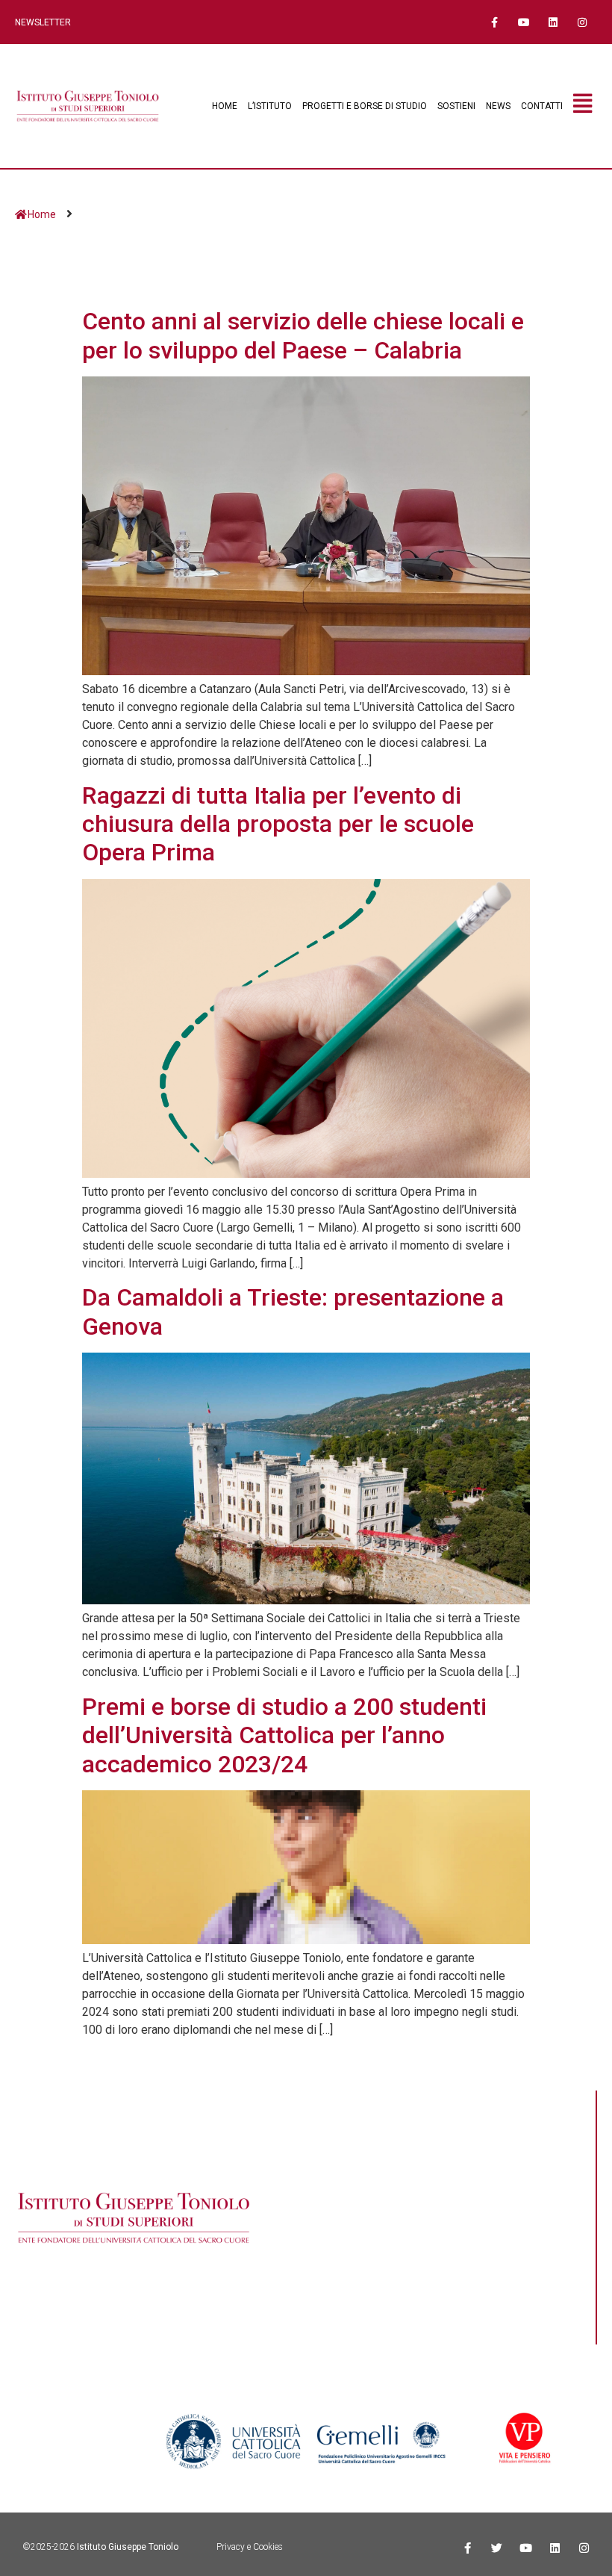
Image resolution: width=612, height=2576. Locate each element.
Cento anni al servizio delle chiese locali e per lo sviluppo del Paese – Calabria (303, 335)
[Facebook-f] (494, 22)
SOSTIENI (456, 106)
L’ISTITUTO (270, 106)
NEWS (498, 106)
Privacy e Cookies (250, 2547)
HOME (225, 106)
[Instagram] (583, 22)
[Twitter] (497, 2548)
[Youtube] (524, 22)
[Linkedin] (553, 22)
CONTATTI (542, 106)
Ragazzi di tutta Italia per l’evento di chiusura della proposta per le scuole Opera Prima (278, 824)
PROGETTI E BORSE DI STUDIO (365, 106)
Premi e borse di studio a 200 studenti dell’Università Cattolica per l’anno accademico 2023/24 (284, 1735)
